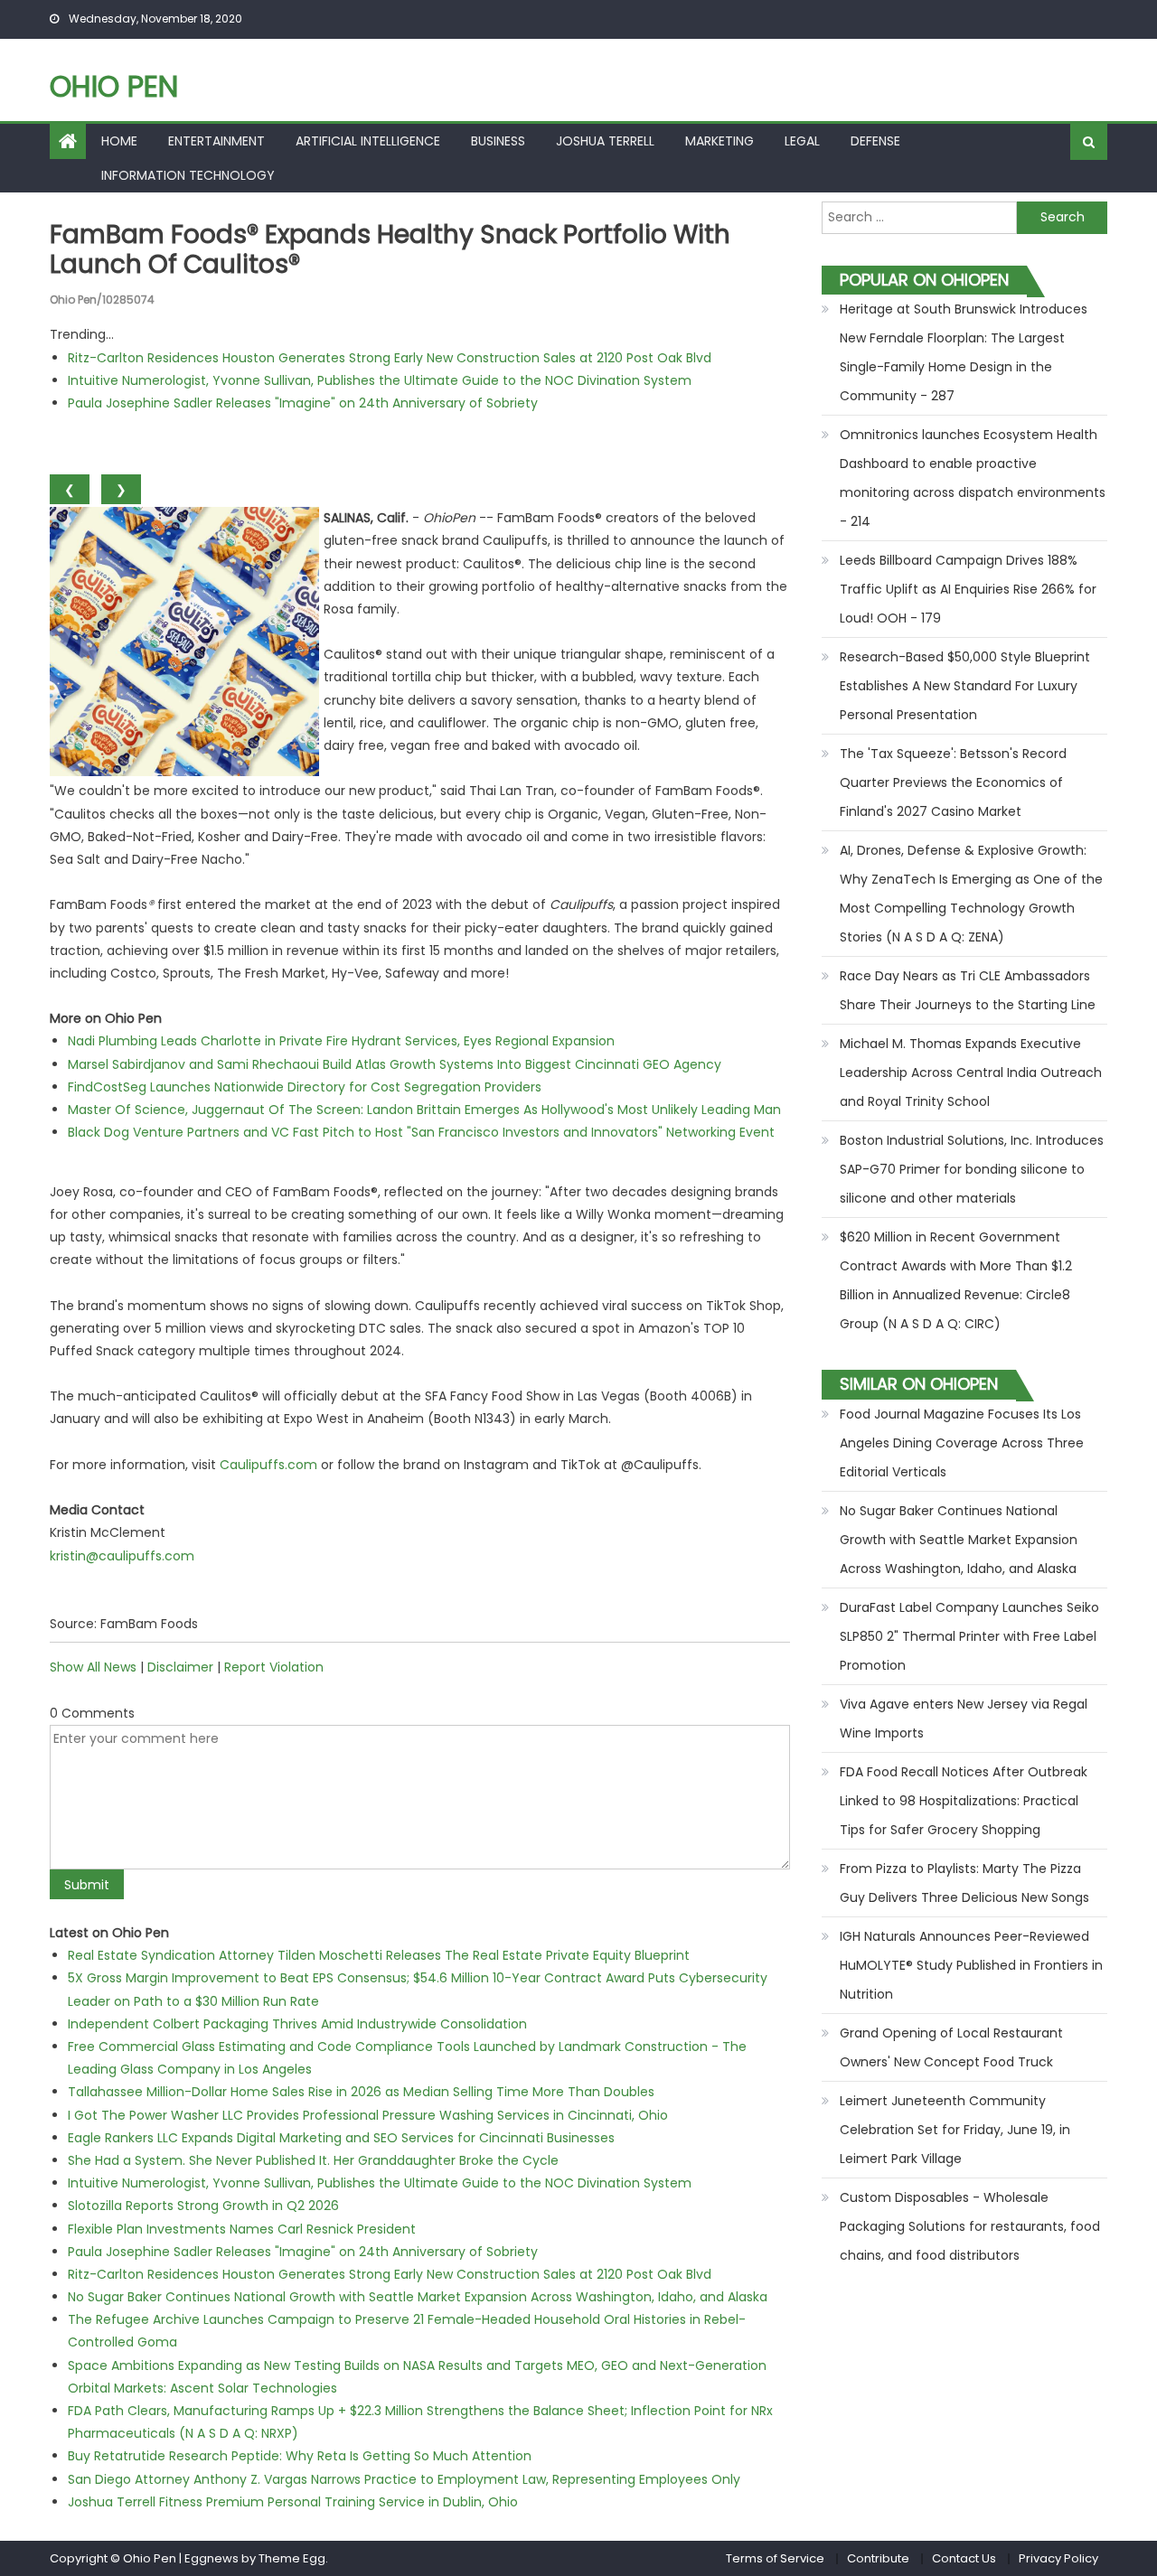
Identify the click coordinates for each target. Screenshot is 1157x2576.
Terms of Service (775, 2558)
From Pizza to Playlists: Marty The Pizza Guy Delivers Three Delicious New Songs (964, 1883)
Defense (875, 141)
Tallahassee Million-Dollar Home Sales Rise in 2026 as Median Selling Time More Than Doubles (361, 2092)
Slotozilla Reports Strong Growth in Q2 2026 (203, 2206)
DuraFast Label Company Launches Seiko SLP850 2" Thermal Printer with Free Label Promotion (969, 1636)
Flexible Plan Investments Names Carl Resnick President (242, 2229)
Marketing (720, 141)
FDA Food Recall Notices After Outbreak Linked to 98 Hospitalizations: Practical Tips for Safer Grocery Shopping (964, 1801)
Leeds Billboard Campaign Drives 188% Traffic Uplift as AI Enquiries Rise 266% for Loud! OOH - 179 (968, 589)
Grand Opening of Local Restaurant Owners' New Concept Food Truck (951, 2047)
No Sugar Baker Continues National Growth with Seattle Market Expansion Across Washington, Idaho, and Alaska (418, 2297)
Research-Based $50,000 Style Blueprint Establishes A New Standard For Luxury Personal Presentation (965, 686)
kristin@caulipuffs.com (122, 1556)
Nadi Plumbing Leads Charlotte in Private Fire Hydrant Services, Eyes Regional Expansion (341, 1041)
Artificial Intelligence (368, 141)
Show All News (93, 1667)
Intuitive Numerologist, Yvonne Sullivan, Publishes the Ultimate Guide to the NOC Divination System (380, 380)
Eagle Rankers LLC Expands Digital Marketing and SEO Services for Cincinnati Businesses (341, 2138)
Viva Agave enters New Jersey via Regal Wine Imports (964, 1719)
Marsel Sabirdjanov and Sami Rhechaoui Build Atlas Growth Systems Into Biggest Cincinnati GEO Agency (395, 1064)
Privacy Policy (1058, 2558)
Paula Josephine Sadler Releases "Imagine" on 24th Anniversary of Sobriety (303, 403)
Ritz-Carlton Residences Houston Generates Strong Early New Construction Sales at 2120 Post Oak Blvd (390, 358)
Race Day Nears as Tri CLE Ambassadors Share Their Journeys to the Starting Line (968, 990)
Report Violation (274, 1667)
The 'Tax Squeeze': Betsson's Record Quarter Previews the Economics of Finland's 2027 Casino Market (953, 782)
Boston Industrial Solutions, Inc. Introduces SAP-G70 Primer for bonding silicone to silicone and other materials (972, 1169)
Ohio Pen (114, 86)
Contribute (878, 2558)
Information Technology (188, 175)
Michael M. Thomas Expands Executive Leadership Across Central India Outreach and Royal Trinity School (971, 1073)
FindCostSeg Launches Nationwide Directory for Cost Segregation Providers (305, 1087)
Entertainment (216, 141)
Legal (802, 141)
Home (119, 141)
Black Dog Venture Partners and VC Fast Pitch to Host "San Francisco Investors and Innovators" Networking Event (421, 1132)
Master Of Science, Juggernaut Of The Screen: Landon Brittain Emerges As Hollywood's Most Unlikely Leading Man (424, 1110)
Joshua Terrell (605, 141)
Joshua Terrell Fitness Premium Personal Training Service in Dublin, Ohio (293, 2502)
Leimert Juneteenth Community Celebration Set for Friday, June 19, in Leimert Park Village (955, 2130)
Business (498, 141)
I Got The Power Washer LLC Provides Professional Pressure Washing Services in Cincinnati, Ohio (368, 2115)
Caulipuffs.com (268, 1465)
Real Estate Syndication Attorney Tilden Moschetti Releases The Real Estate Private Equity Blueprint (379, 1955)
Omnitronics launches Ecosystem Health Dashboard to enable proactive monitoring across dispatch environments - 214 (973, 478)
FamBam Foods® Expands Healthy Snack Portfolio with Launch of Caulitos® (390, 250)
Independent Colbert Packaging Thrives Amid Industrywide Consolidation (297, 2024)
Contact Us (964, 2558)
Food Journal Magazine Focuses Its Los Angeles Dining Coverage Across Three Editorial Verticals (962, 1443)
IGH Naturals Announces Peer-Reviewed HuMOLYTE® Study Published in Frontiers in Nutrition (971, 1965)
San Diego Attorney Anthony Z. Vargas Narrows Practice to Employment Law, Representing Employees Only (404, 2479)
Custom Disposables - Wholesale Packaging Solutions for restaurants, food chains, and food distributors (970, 2226)
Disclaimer (180, 1667)
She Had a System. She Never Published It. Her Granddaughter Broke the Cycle (313, 2160)
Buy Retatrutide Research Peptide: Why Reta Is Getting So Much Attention (300, 2456)
